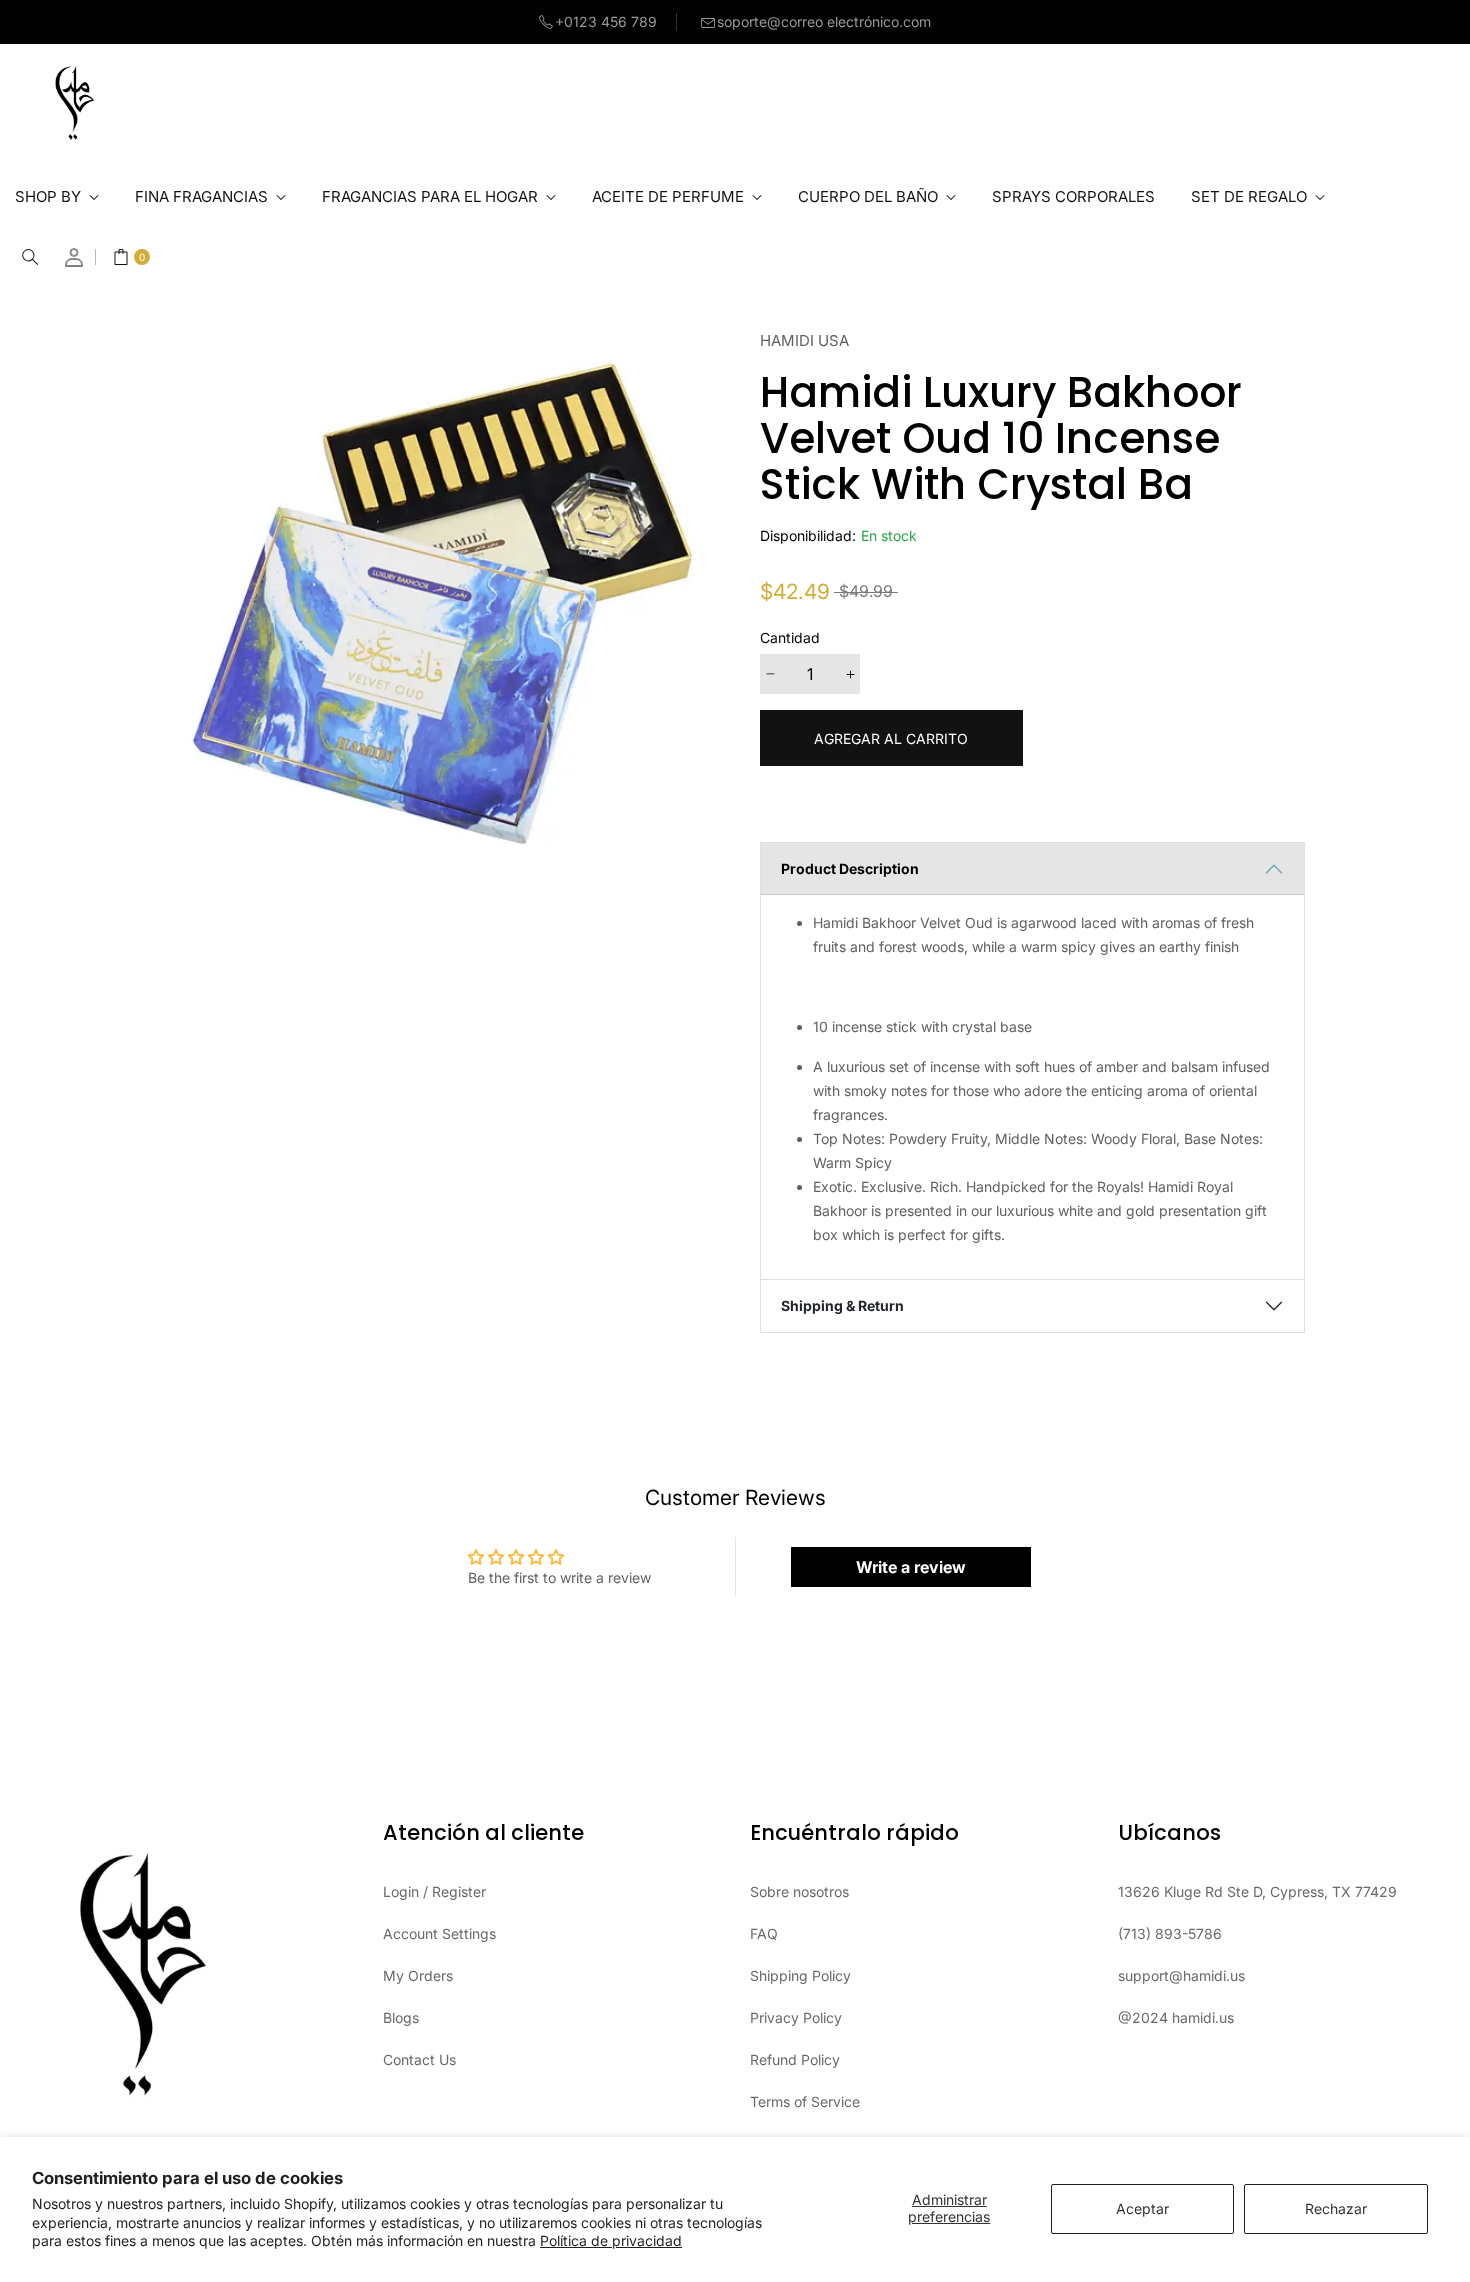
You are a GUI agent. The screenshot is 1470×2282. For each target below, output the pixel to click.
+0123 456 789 (606, 21)
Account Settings (439, 1933)
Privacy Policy (796, 2017)
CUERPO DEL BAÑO (870, 196)
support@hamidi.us (1181, 1975)
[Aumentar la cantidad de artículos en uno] (850, 674)
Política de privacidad (611, 2240)
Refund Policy (795, 2059)
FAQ (764, 1933)
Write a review (911, 1567)
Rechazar (1336, 2208)
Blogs (401, 2017)
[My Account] (75, 257)
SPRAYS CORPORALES (1073, 196)
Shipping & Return (842, 1305)
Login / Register (434, 1891)
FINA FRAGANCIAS (203, 196)
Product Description (850, 868)
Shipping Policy (800, 1975)
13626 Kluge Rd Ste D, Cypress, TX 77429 (1257, 1891)
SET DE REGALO (1251, 196)
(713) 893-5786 (1170, 1933)
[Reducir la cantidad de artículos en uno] (770, 674)
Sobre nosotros (799, 1891)
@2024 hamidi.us (1176, 2017)
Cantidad (790, 637)
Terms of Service (805, 2101)
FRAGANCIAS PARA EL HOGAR (432, 196)
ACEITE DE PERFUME (670, 196)
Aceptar (1142, 2208)
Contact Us (419, 2059)
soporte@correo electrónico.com (824, 21)
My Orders (418, 1975)
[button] (30, 257)
